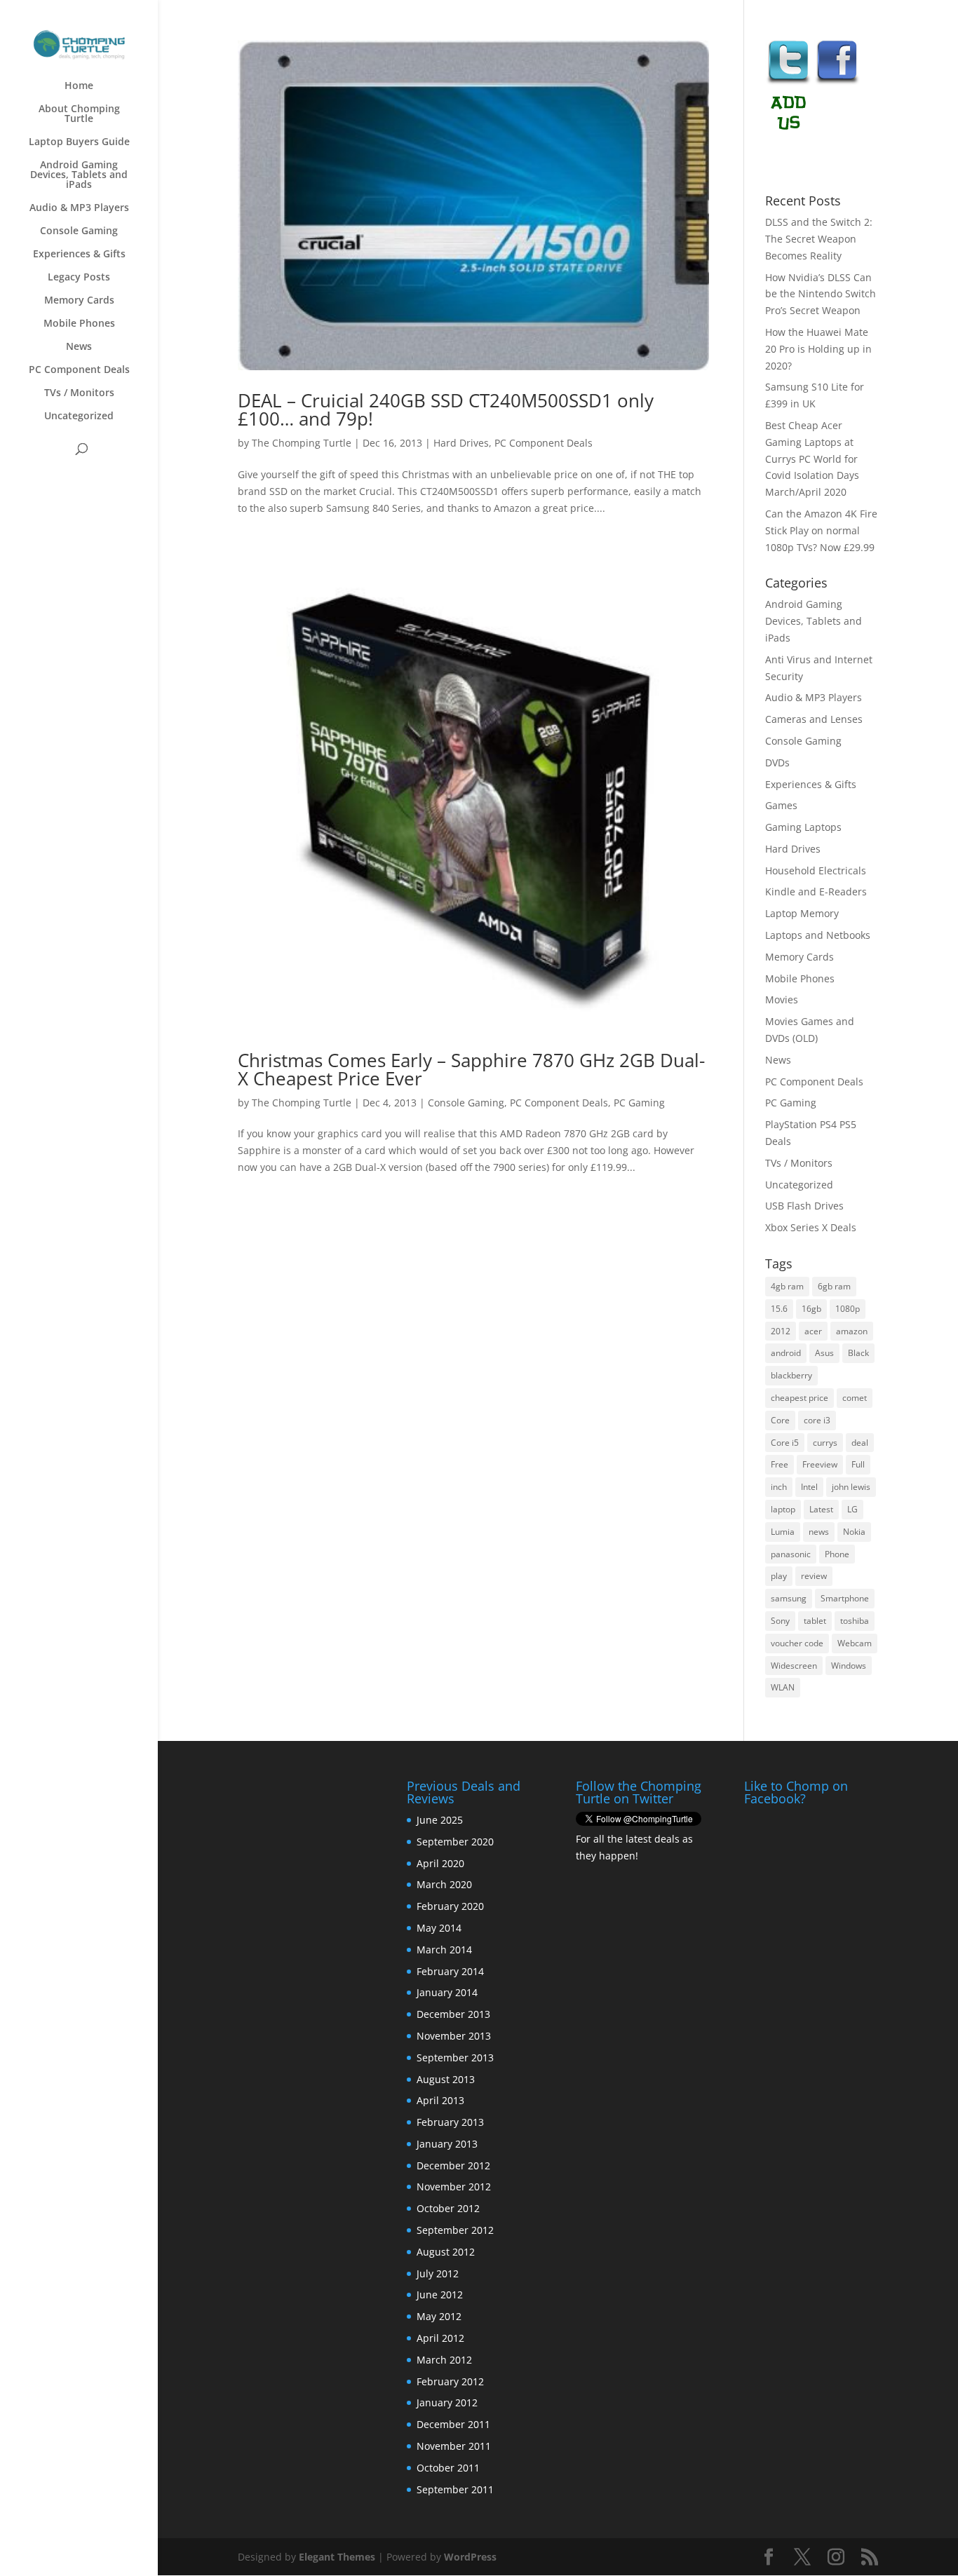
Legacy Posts (79, 278)
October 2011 (448, 2468)
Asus (824, 1353)
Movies (782, 999)
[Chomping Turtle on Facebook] (837, 82)
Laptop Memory (802, 913)
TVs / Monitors (79, 393)
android (786, 1353)
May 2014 (439, 1928)
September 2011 (455, 2489)
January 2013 (447, 2144)
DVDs (777, 762)
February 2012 (450, 2381)
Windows (849, 1666)
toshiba (855, 1621)
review (814, 1576)
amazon (852, 1331)
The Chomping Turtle (302, 443)
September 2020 (455, 1842)
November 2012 (454, 2187)
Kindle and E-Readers (816, 892)
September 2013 (455, 2058)
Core (780, 1420)
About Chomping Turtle (79, 114)
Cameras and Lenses (814, 719)
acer (813, 1331)
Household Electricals (816, 870)
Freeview (820, 1464)
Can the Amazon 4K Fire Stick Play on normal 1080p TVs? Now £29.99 (821, 530)
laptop (783, 1509)
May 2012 (439, 2316)
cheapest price (800, 1398)
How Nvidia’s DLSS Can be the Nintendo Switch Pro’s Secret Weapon (821, 294)
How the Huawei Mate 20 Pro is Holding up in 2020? (818, 349)
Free (780, 1464)
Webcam (855, 1643)
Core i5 (785, 1443)
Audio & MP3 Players (79, 208)
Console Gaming (79, 231)
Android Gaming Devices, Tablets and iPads (79, 175)
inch (779, 1487)
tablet (815, 1621)
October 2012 (448, 2208)
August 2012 (446, 2252)
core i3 (817, 1420)
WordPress (470, 2557)
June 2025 (440, 1820)
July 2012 (438, 2273)
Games (781, 805)
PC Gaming (639, 1103)
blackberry (791, 1375)
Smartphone (845, 1598)
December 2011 (453, 2424)
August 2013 (446, 2079)
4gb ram (787, 1286)
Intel (809, 1487)
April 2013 (440, 2100)
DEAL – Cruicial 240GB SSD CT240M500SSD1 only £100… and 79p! (446, 409)
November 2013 (454, 2036)
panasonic (791, 1554)
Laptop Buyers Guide (79, 142)
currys (825, 1443)
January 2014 (447, 1992)
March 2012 (444, 2360)
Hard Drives (461, 443)
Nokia (854, 1532)
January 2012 (447, 2402)
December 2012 (453, 2165)
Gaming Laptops (803, 827)
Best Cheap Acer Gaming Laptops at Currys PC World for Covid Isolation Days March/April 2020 (812, 459)
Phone (837, 1554)
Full (858, 1464)
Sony (780, 1621)
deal (860, 1443)
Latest (821, 1509)
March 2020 (444, 1884)
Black (858, 1353)
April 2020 (440, 1863)
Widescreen (794, 1666)
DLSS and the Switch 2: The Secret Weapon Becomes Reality (819, 239)
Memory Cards (79, 301)
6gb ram (834, 1286)
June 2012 (440, 2294)
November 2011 (454, 2446)
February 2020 (450, 1906)
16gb (811, 1309)
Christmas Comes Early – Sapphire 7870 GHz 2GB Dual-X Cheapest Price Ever (471, 1069)
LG (852, 1509)
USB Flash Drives (804, 1206)
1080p (848, 1309)
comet (855, 1398)
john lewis (851, 1487)
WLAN (783, 1687)
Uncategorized (79, 416)
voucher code (797, 1643)
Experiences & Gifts (79, 255)
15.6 (779, 1309)
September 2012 (455, 2230)
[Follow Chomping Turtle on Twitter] (788, 82)
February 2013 (450, 2122)
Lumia (783, 1532)
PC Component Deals (79, 370)
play (779, 1576)
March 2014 (444, 1950)
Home (79, 86)
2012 (781, 1331)
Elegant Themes (337, 2557)
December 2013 (453, 2014)
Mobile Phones (79, 324)
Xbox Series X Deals (811, 1227)
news (819, 1532)
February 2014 (450, 1971)
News (79, 347)
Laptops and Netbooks (818, 935)
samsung (789, 1598)
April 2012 (440, 2338)
